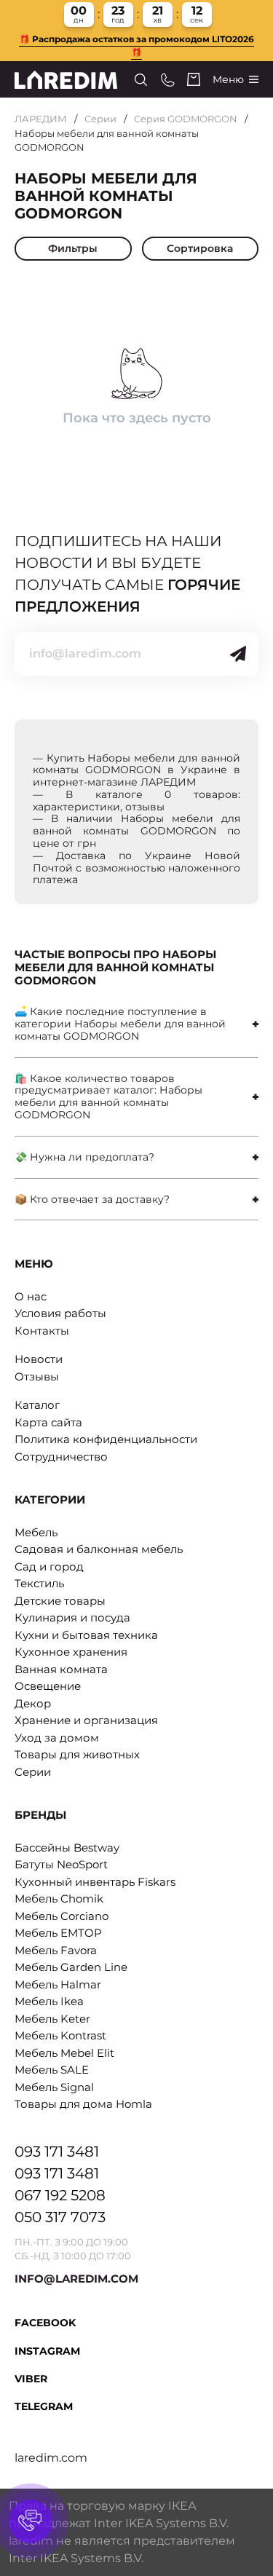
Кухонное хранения (71, 1652)
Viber (31, 2379)
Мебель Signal (54, 2087)
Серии (100, 119)
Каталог (37, 1405)
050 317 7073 (60, 2217)
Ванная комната (61, 1669)
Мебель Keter (52, 2019)
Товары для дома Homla (83, 2104)
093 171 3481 (57, 2152)
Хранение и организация (86, 1720)
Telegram (44, 2406)
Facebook (45, 2323)
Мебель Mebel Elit (64, 2053)
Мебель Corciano (62, 1916)
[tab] (136, 1024)
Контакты (42, 1331)
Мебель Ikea (49, 2001)
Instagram (47, 2351)
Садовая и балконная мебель (99, 1549)
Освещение (48, 1686)
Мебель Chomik (59, 1899)
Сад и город (49, 1566)
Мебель (36, 1532)
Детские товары (60, 1601)
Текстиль (39, 1583)
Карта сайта (48, 1422)
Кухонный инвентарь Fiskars (95, 1882)
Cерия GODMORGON (186, 119)
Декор (33, 1703)
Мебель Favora (56, 1950)
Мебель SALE (52, 2070)
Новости (39, 1359)
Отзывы (37, 1376)
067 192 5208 (60, 2195)
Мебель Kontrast (60, 2035)
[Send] (238, 654)
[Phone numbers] (168, 80)
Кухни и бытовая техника (86, 1635)
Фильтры (73, 248)
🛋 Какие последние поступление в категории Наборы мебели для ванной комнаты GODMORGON (120, 1024)
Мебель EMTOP (58, 1933)
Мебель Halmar (58, 1984)
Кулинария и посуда (72, 1617)
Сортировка (200, 248)
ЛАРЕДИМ (41, 119)
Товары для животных (77, 1754)
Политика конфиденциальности (106, 1439)
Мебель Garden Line (71, 1967)
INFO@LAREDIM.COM (76, 2279)
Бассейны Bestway (67, 1848)
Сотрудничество (61, 1457)
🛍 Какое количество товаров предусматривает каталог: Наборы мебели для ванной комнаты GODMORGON (108, 1097)
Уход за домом (57, 1738)
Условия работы (60, 1313)
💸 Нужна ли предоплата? (84, 1157)
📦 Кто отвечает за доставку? (92, 1199)
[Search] (141, 80)
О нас (31, 1296)
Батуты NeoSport (61, 1864)
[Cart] (194, 79)
